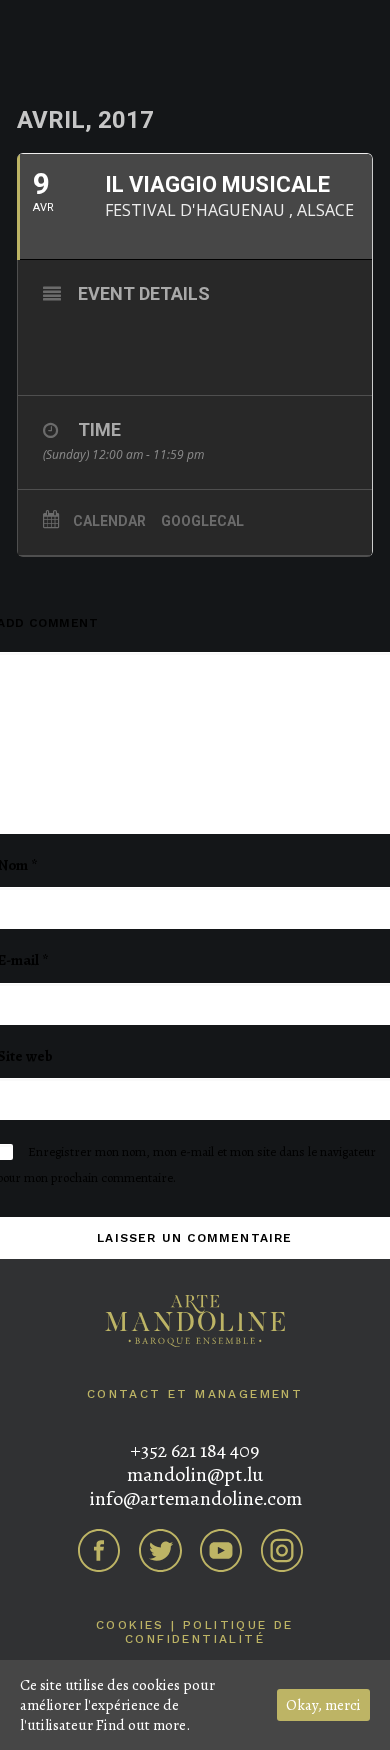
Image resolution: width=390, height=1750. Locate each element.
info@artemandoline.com (195, 1498)
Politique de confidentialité (209, 1632)
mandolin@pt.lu (195, 1474)
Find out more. (143, 1725)
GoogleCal (202, 521)
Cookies (130, 1625)
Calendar (109, 521)
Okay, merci (323, 1705)
